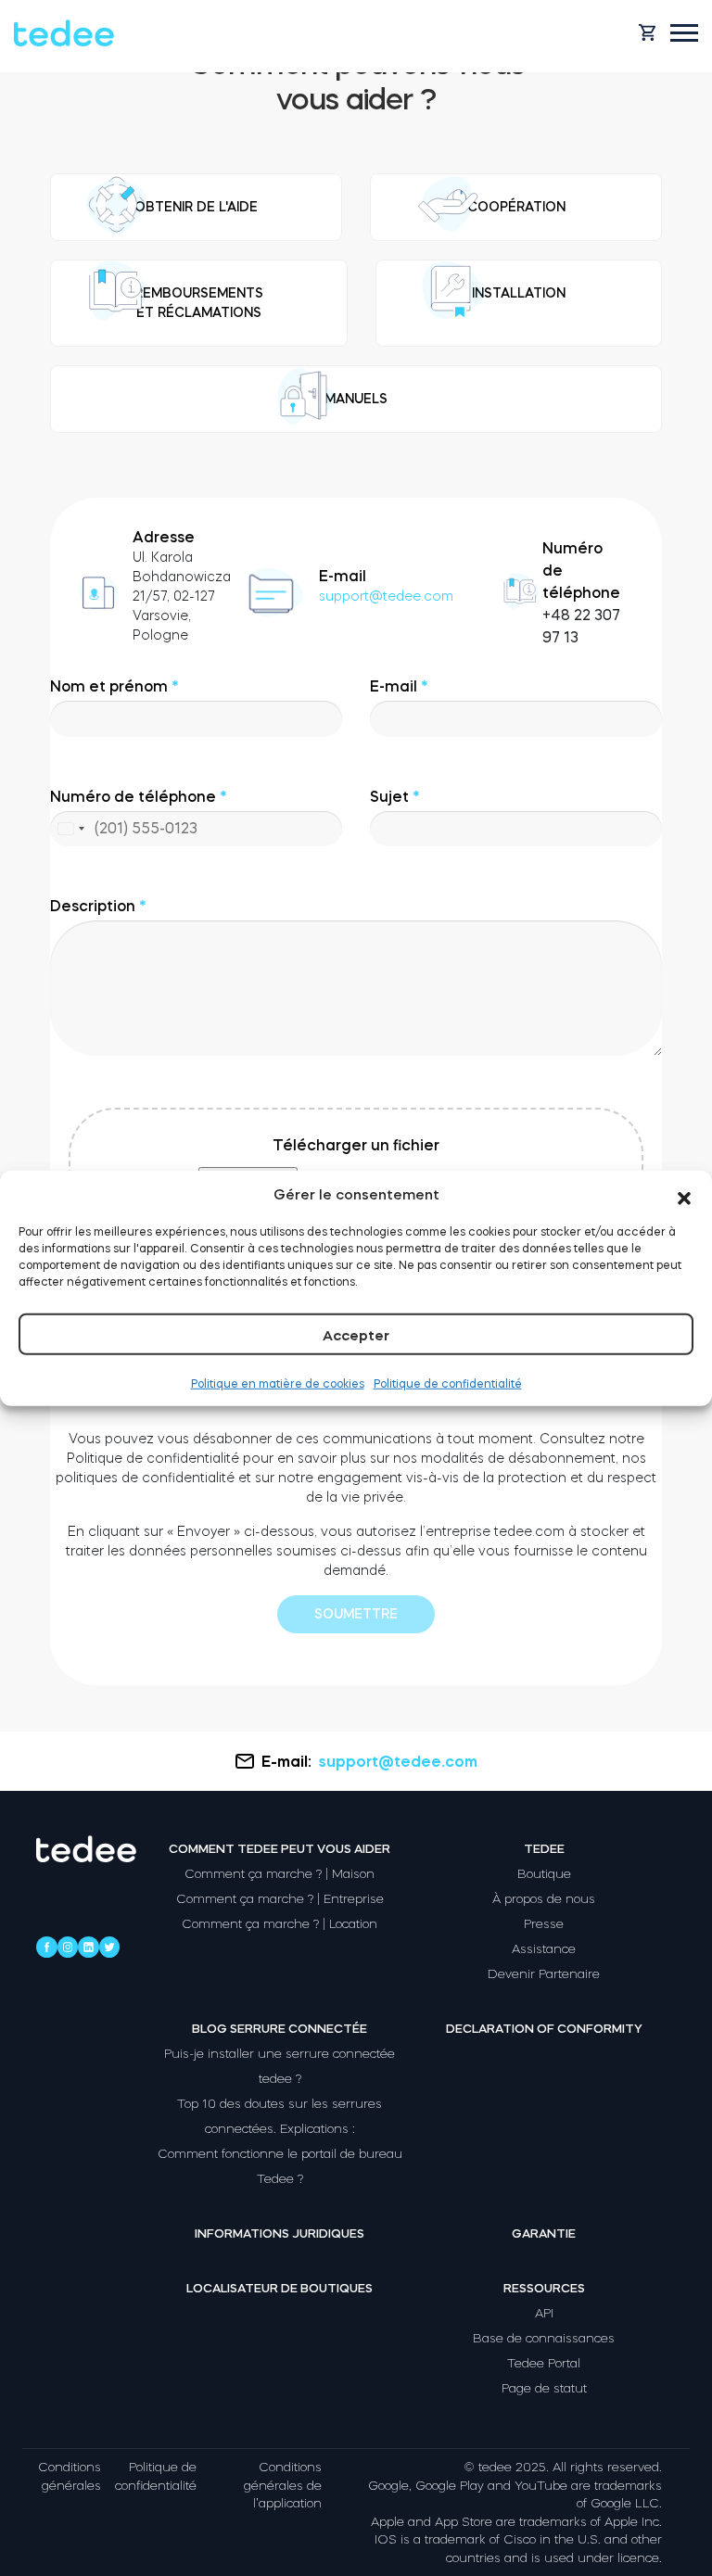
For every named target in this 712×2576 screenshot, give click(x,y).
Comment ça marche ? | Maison (280, 1874)
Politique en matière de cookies (278, 1384)
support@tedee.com (386, 596)
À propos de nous (544, 1899)
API (544, 2313)
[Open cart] (647, 32)
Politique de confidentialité (448, 1384)
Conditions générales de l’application (283, 2485)
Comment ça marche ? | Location (280, 1924)
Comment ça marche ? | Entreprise (280, 1899)
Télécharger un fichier (356, 1145)
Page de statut (544, 2388)
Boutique (544, 1874)
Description (98, 906)
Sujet (395, 796)
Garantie (544, 2233)
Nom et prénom (114, 686)
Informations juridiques (280, 2233)
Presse (544, 1924)
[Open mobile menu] (684, 33)
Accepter (356, 1335)
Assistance (544, 1949)
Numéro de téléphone (139, 818)
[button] (684, 1195)
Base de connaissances (544, 2338)
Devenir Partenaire (544, 1974)
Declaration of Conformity (544, 2029)
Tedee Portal (544, 2363)
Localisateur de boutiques (280, 2288)
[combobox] (70, 829)
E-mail (399, 686)
